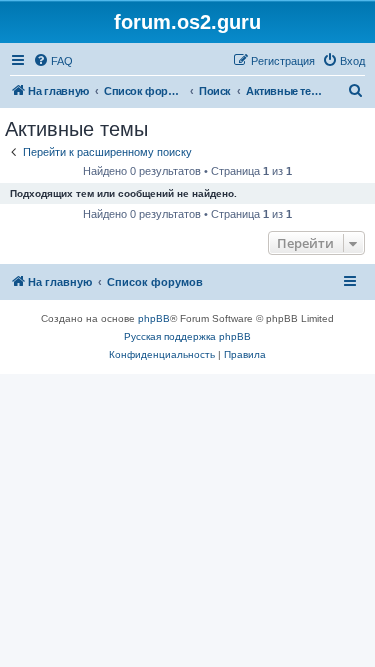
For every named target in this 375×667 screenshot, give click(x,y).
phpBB (154, 318)
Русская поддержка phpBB (187, 336)
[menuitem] (53, 61)
